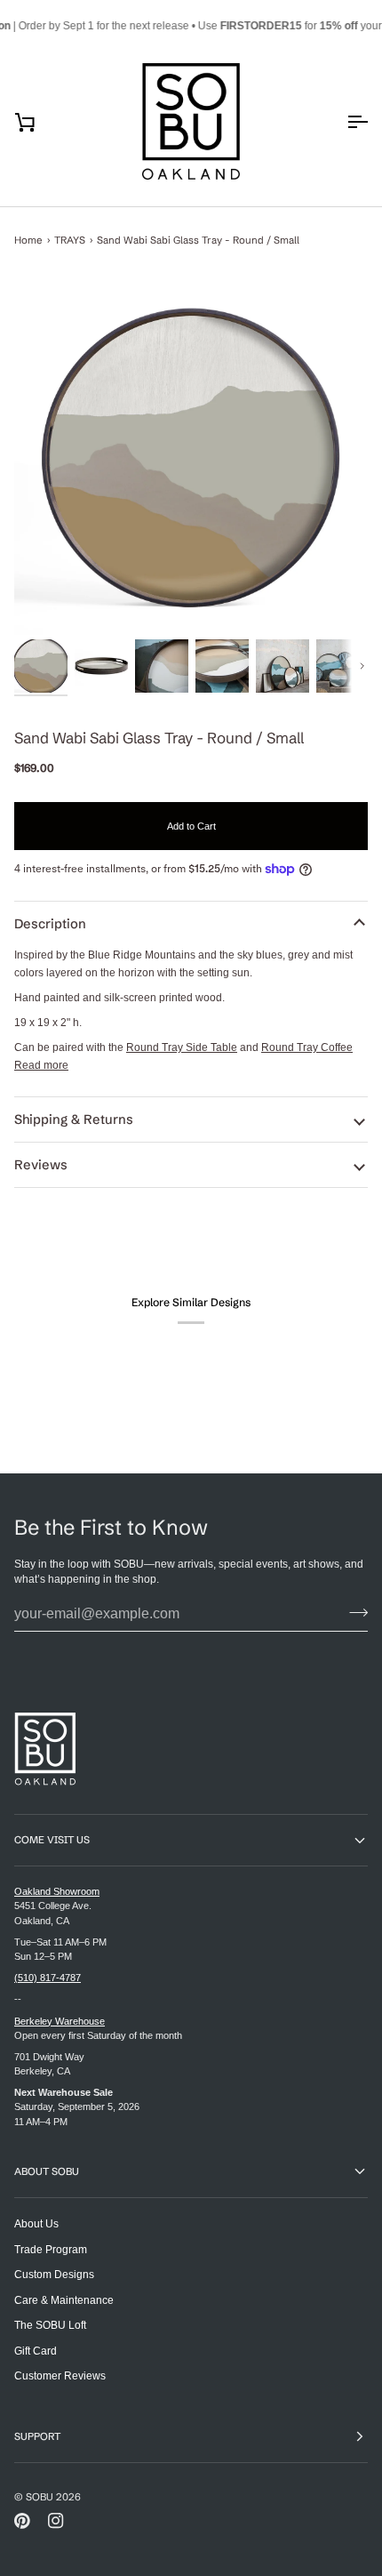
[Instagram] (56, 2521)
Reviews (41, 1165)
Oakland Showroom (57, 1891)
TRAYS (70, 240)
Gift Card (36, 2351)
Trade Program (51, 2249)
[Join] (353, 1612)
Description (50, 924)
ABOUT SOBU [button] (47, 2171)
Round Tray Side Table (182, 1047)
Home (28, 240)
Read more (41, 1065)
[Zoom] (191, 458)
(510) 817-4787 (48, 1978)
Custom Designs (54, 2274)
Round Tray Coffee (307, 1047)
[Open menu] (341, 122)
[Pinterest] (22, 2521)
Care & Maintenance (64, 2300)
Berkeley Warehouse (60, 2021)
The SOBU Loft (50, 2325)
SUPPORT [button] (37, 2436)
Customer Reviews (60, 2375)
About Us (36, 2223)
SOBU (40, 2497)
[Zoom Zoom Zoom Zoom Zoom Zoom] (191, 458)
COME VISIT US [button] (52, 1840)
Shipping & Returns (74, 1119)
